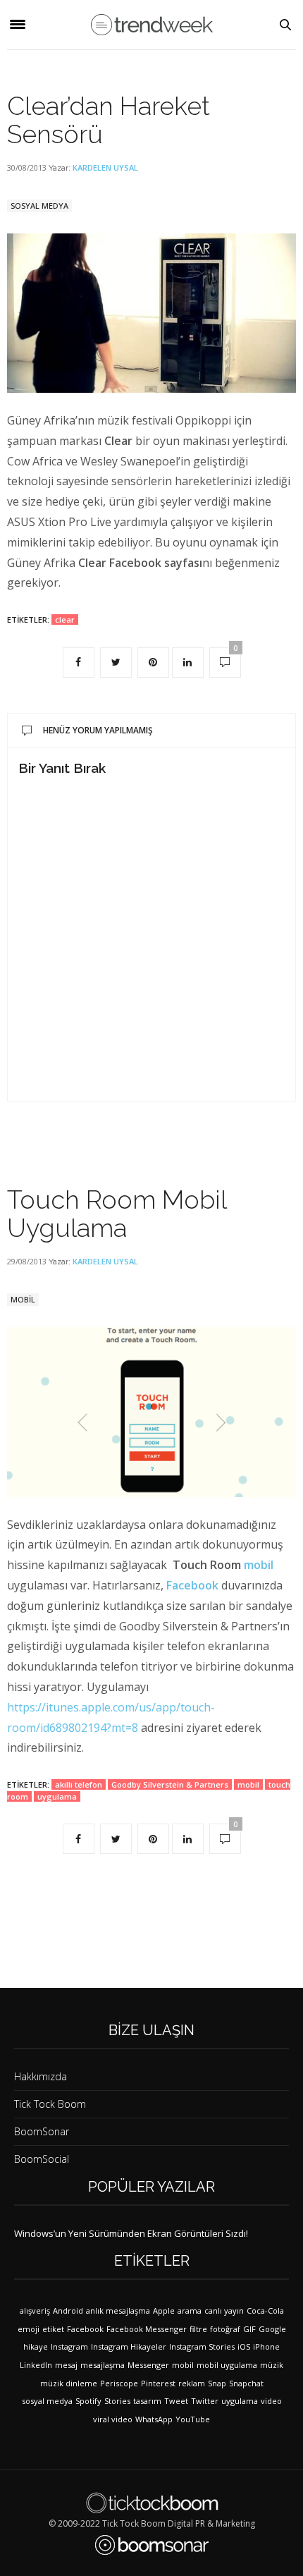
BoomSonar (42, 2131)
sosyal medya (47, 2401)
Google (272, 2329)
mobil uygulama (227, 2365)
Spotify (88, 2401)
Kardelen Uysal (105, 167)
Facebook (192, 1585)
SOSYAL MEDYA (39, 206)
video (271, 2401)
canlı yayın (224, 2311)
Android (68, 2311)
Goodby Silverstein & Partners (170, 1784)
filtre (198, 2329)
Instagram (69, 2346)
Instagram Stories (202, 2346)
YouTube (193, 2419)
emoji (29, 2329)
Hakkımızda (41, 2076)
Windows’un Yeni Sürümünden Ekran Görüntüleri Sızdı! (131, 2233)
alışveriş (35, 2311)
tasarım (147, 2401)
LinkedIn (36, 2365)
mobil (259, 1565)
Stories (117, 2401)
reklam (192, 2383)
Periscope (119, 2383)
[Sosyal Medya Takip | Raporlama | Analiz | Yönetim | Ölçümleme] (152, 2545)
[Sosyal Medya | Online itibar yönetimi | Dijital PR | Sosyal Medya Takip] (152, 25)
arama (190, 2311)
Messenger (148, 2365)
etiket (53, 2329)
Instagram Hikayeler (129, 2346)
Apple (164, 2311)
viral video (113, 2419)
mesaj (66, 2365)
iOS (244, 2346)
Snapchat (246, 2383)
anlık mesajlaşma (118, 2311)
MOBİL (23, 1299)
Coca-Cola (265, 2311)
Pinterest (158, 2383)
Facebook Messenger (147, 2329)
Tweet (176, 2401)
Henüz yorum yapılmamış (98, 730)
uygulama (57, 1796)
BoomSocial (42, 2159)
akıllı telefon (79, 1784)
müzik (272, 2365)
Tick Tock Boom (50, 2104)
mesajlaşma (103, 2365)
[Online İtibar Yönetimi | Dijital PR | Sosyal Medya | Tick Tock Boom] (152, 2503)
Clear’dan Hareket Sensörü (109, 120)
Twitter (205, 2401)
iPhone (266, 2346)
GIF (249, 2329)
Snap (217, 2383)
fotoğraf (225, 2329)
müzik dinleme (69, 2383)
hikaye (36, 2346)
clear (65, 619)
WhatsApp (154, 2419)
